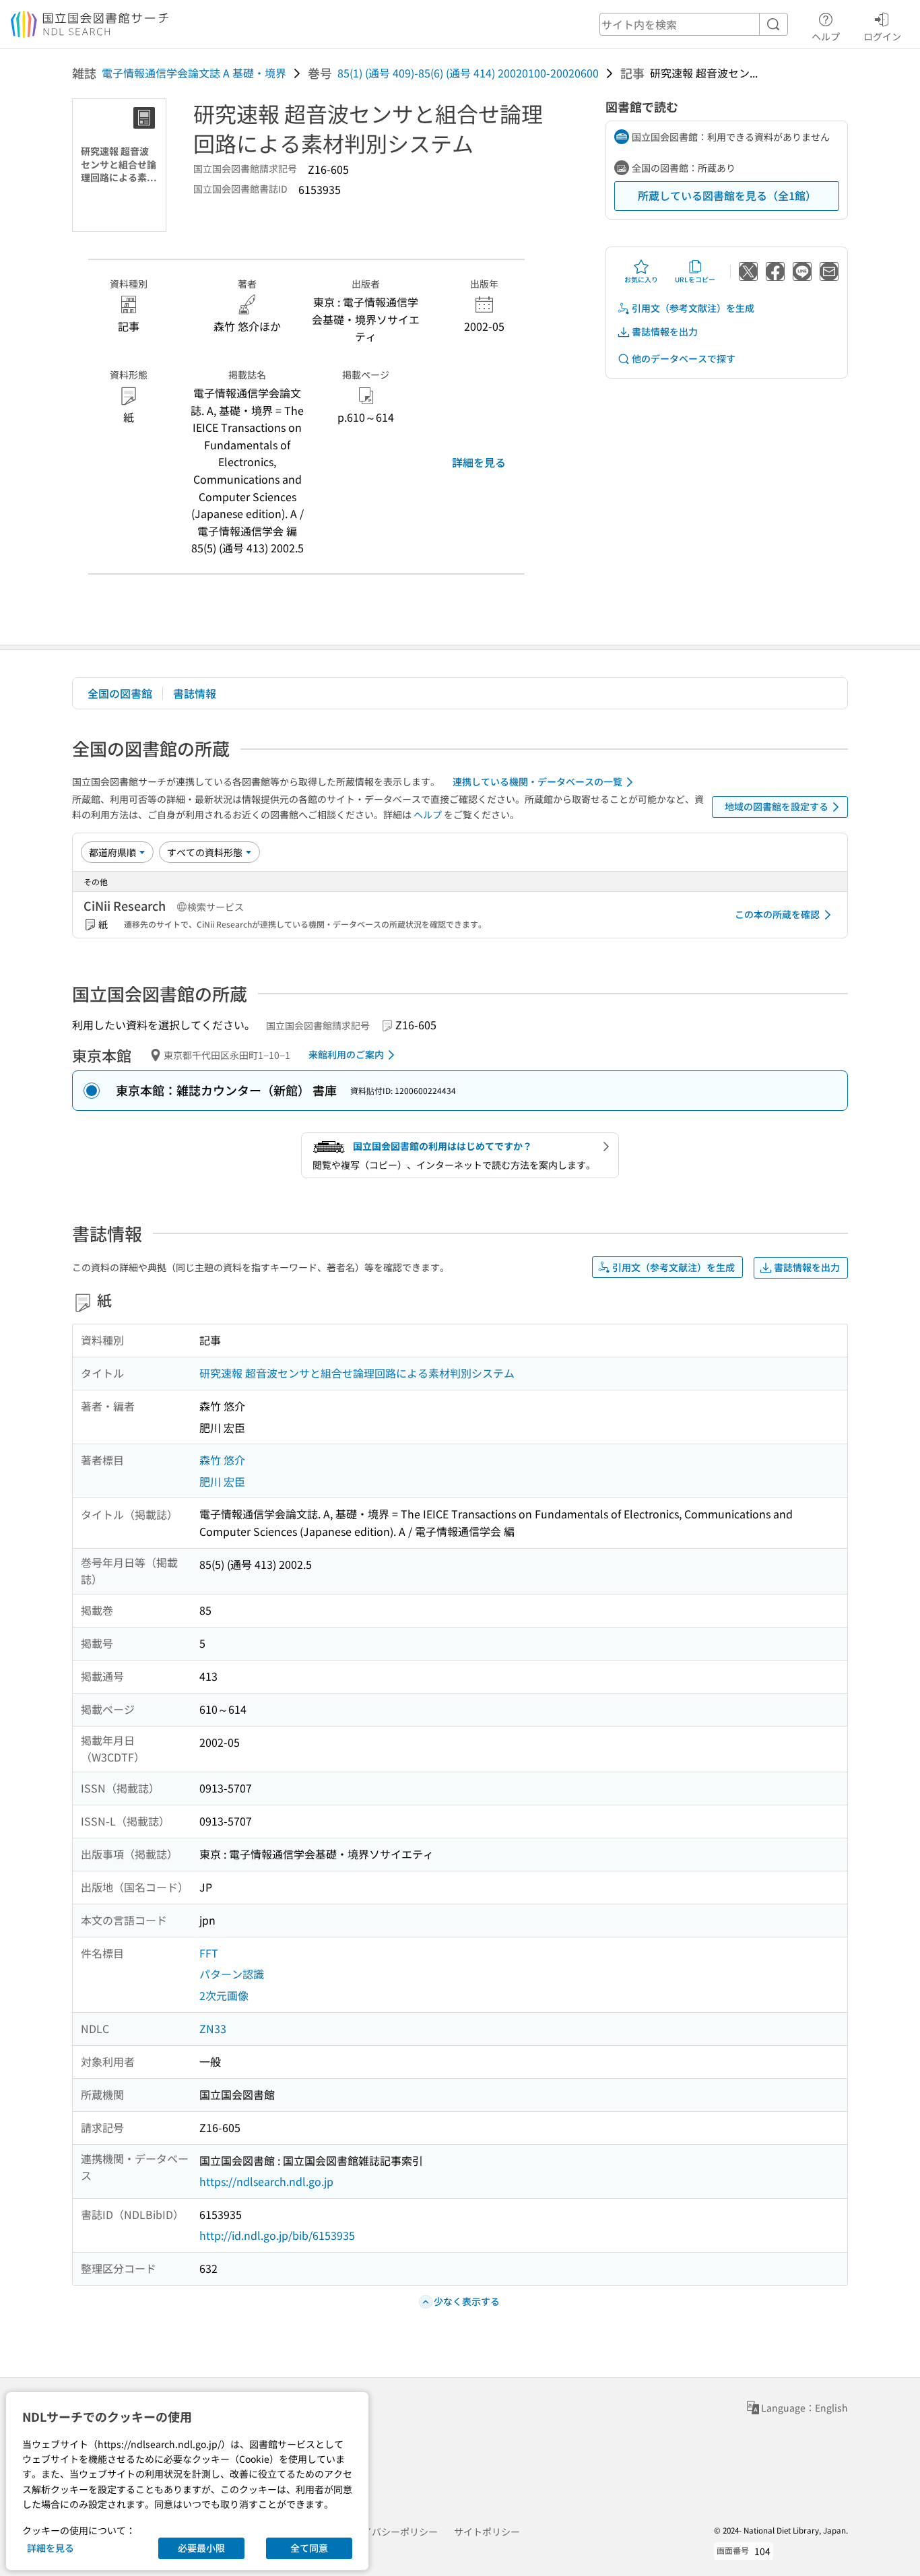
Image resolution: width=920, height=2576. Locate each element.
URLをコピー (695, 279)
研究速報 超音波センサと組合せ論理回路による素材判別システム (357, 1373)
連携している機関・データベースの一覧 (537, 781)
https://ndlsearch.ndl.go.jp (266, 2181)
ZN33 (213, 2028)
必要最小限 (201, 2548)
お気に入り (641, 279)
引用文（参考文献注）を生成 (693, 308)
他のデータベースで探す (684, 358)
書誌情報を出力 (665, 331)
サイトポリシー (487, 2532)
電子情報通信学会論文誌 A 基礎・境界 (194, 73)
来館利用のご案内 (346, 1054)
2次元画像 (224, 1995)
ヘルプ (826, 36)
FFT (209, 1953)
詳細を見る (479, 462)
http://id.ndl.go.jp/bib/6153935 (277, 2235)
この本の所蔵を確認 (777, 914)
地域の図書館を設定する (777, 806)
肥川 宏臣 (222, 1481)
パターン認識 (232, 1974)
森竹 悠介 (222, 1460)
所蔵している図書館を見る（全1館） (727, 195)
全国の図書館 (120, 693)
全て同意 (309, 2548)
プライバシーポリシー (391, 2532)
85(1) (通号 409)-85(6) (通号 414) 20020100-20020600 (468, 73)
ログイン (882, 36)
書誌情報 (195, 693)
